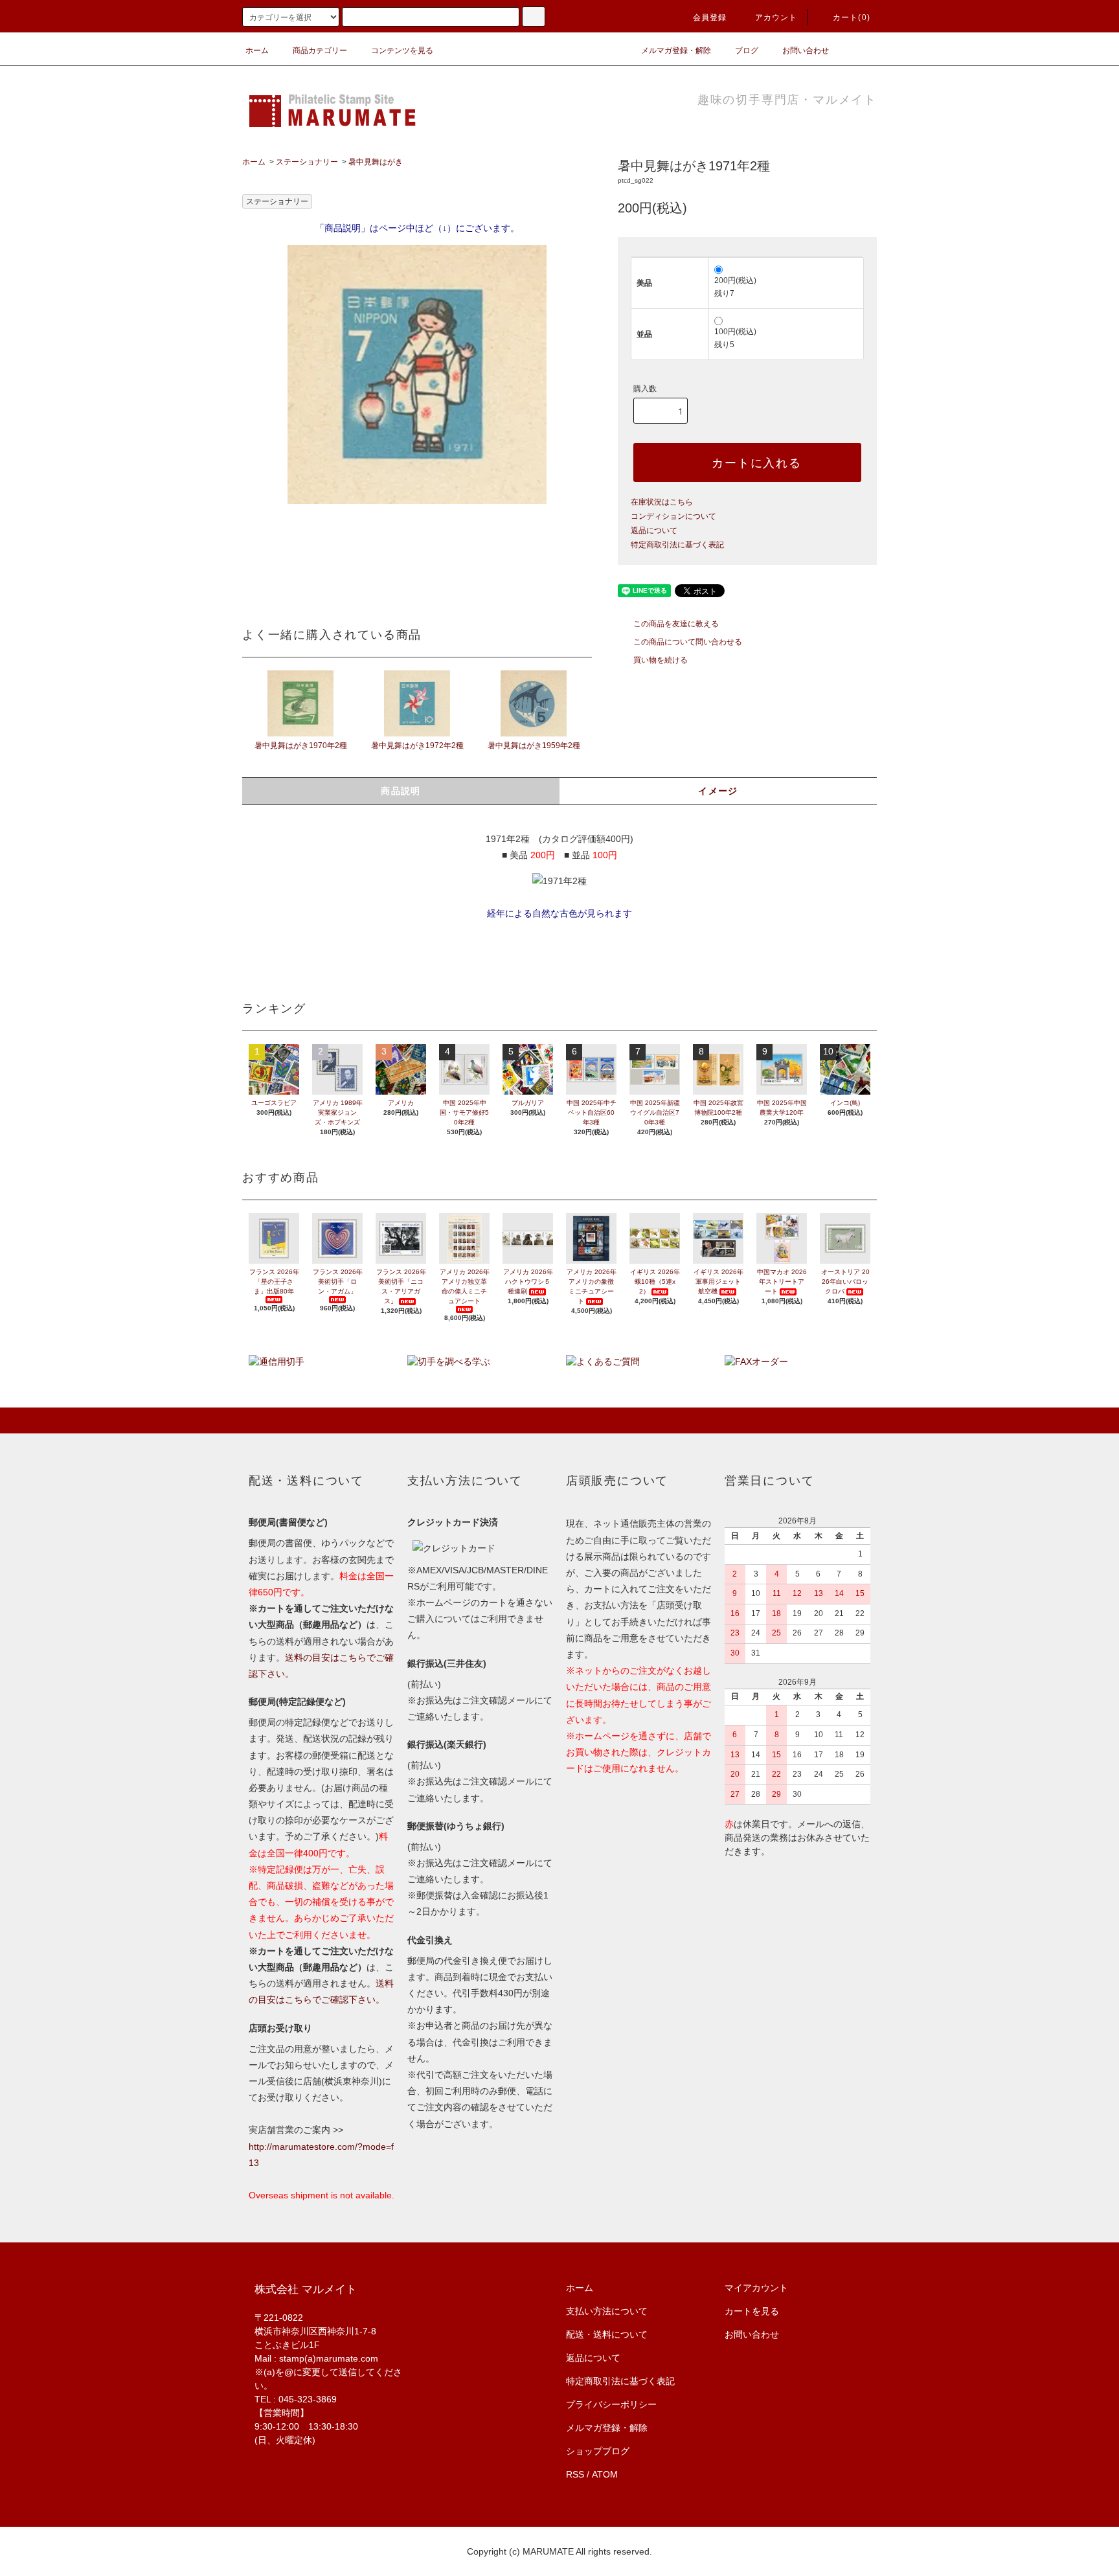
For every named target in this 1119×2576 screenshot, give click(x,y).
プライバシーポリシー (611, 2404)
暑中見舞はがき (376, 162)
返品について (654, 530)
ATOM (605, 2474)
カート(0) (852, 17)
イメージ (718, 791)
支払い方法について (607, 2311)
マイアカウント (756, 2288)
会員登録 (710, 17)
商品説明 (401, 791)
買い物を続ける (661, 660)
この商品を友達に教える (676, 624)
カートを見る (752, 2311)
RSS (575, 2474)
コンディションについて (673, 516)
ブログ (747, 51)
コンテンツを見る (402, 51)
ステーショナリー (307, 162)
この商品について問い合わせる (688, 642)
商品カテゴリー (320, 51)
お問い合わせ (806, 51)
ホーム (257, 51)
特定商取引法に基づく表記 (677, 545)
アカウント (776, 17)
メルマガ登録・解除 (676, 51)
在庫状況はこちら (662, 502)
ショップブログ (598, 2451)
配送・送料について (607, 2334)
